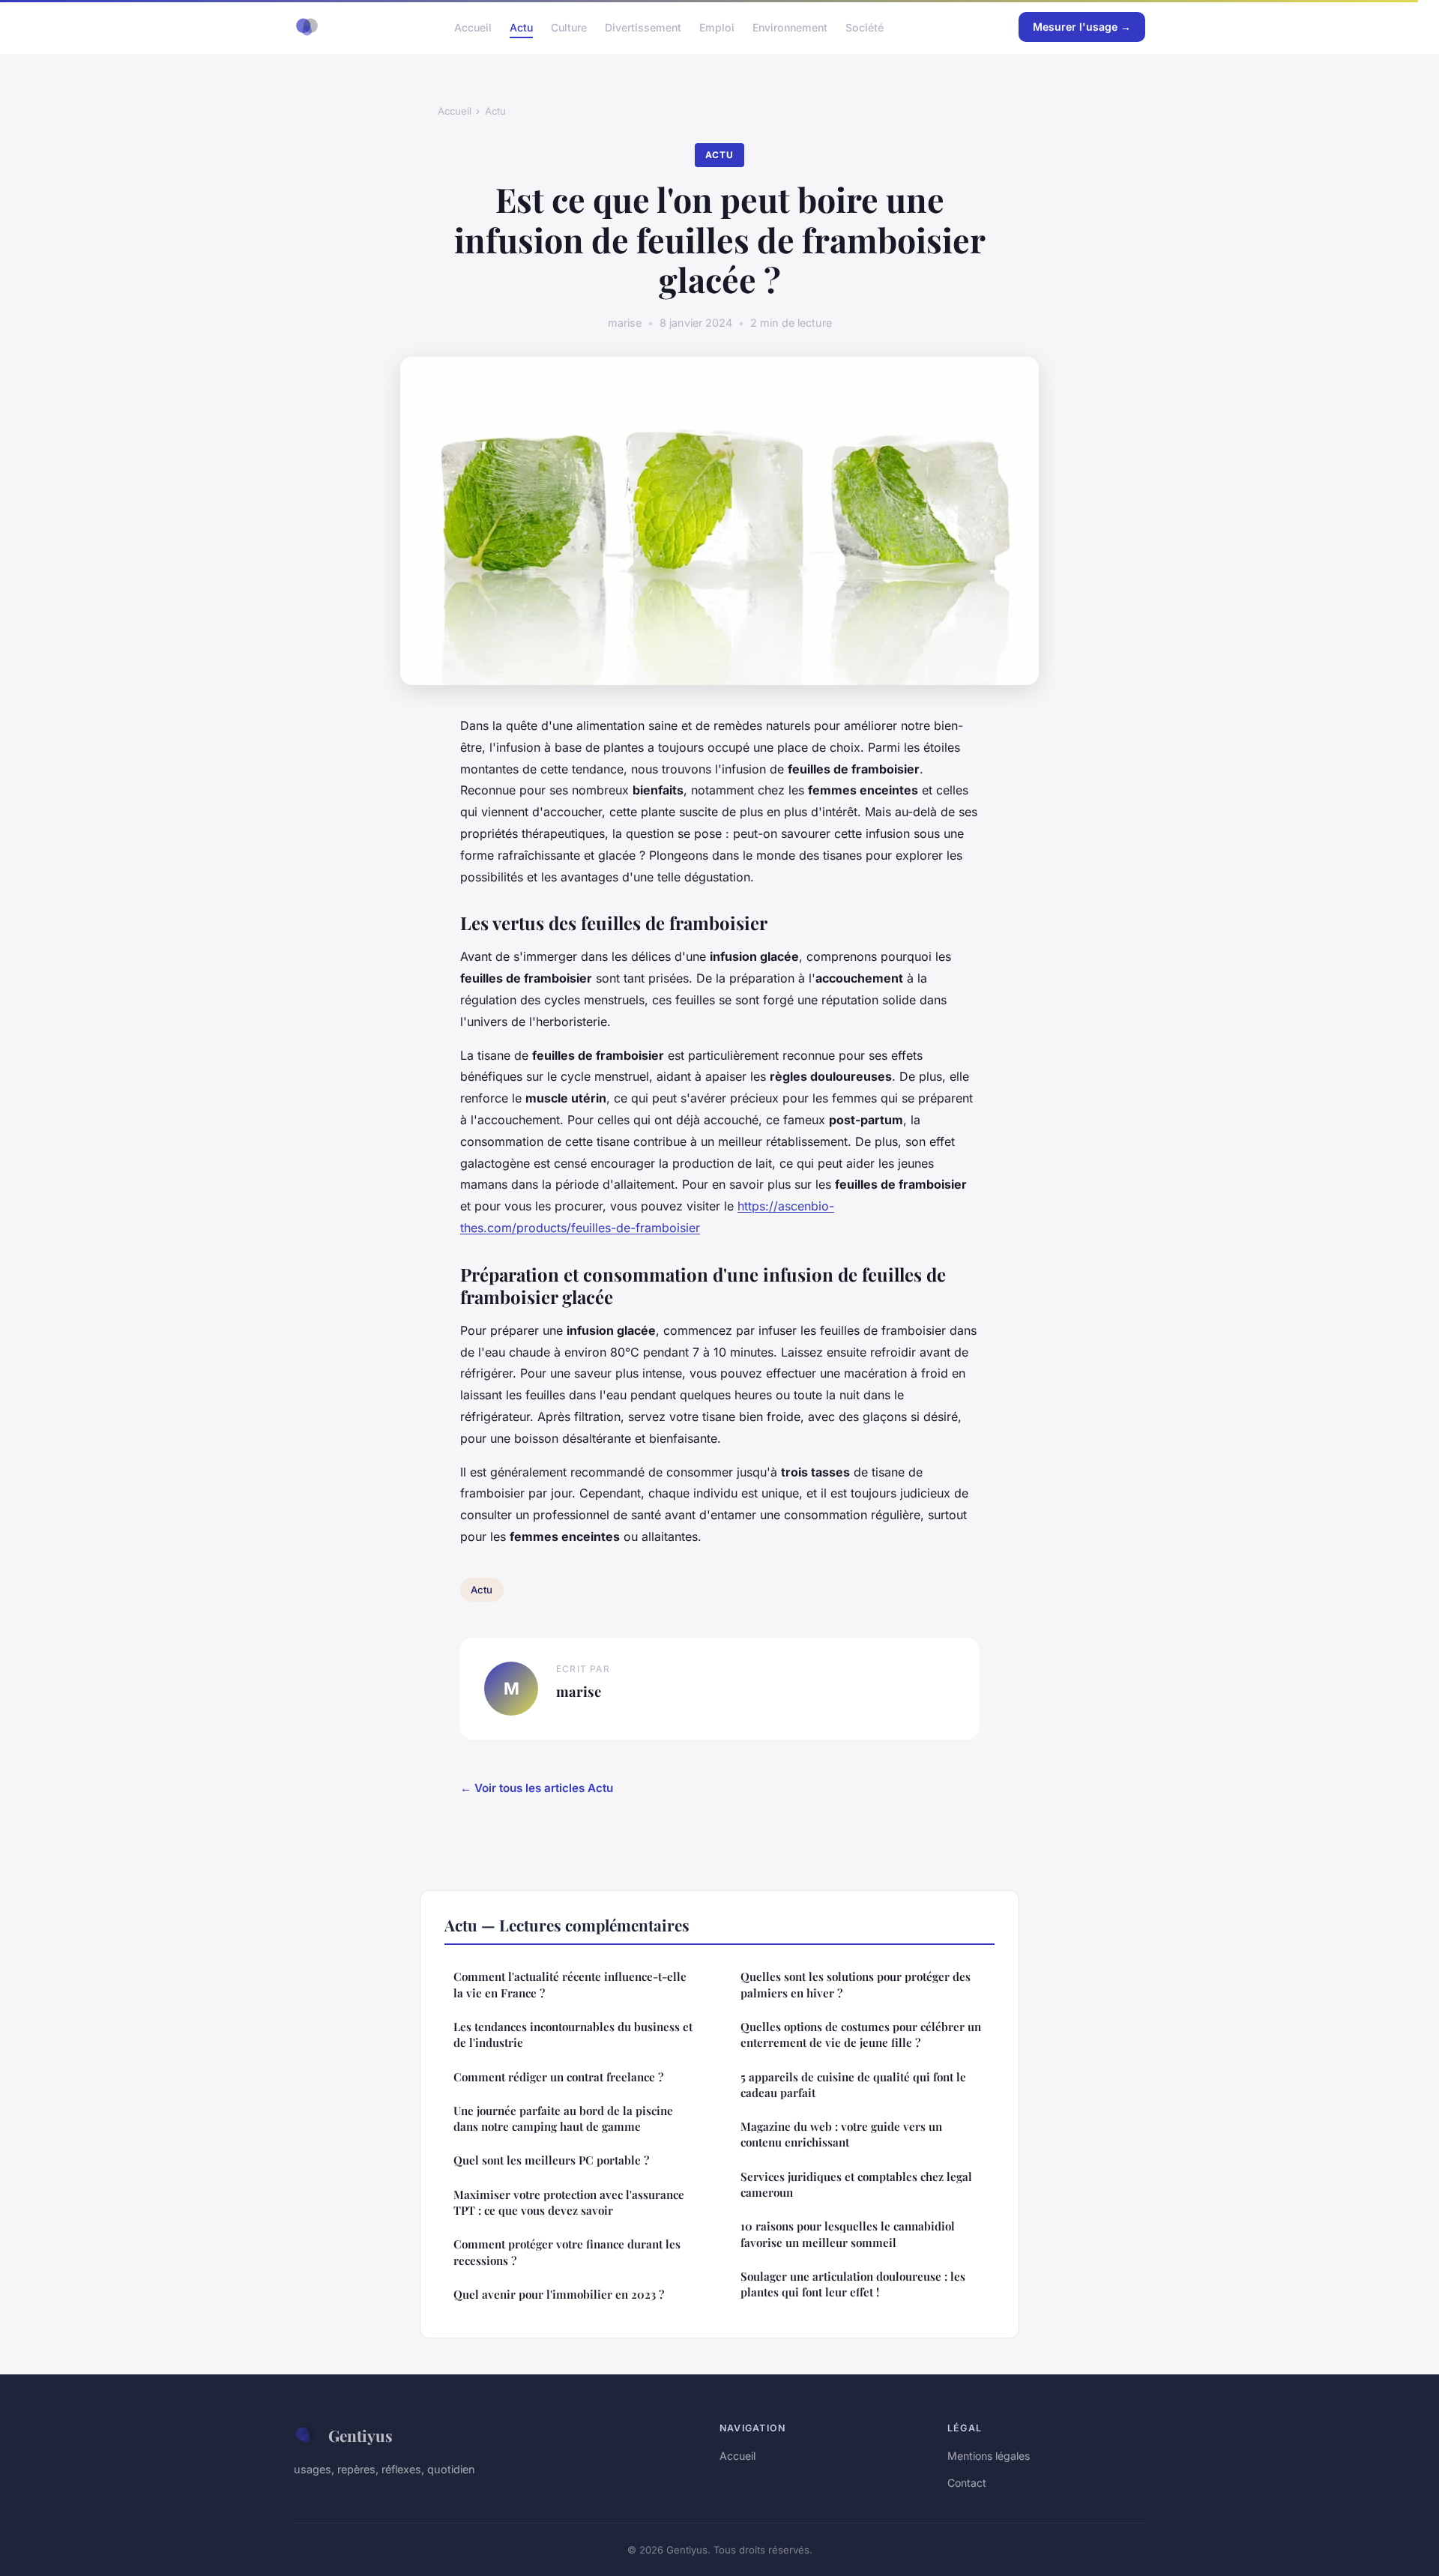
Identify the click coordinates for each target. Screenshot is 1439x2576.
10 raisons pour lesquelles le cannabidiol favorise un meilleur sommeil (848, 2234)
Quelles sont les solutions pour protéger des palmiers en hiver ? (856, 1984)
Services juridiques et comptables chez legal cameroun (856, 2184)
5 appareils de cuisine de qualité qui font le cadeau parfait (853, 2085)
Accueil (473, 27)
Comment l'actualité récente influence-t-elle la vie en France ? (570, 1984)
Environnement (790, 27)
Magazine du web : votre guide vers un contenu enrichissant (841, 2134)
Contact (967, 2483)
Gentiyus (360, 2435)
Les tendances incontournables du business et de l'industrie (573, 2034)
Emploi (717, 27)
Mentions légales (989, 2456)
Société (865, 27)
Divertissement (643, 27)
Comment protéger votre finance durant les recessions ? (567, 2252)
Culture (569, 27)
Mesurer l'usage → (1082, 27)
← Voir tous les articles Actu (537, 1788)
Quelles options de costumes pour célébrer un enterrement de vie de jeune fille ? (861, 2034)
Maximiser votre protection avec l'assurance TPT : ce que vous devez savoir (569, 2202)
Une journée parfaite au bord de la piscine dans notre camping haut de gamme (563, 2118)
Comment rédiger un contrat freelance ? (558, 2077)
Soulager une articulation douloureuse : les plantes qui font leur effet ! (853, 2284)
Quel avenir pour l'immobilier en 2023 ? (559, 2294)
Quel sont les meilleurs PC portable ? (551, 2160)
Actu (521, 27)
